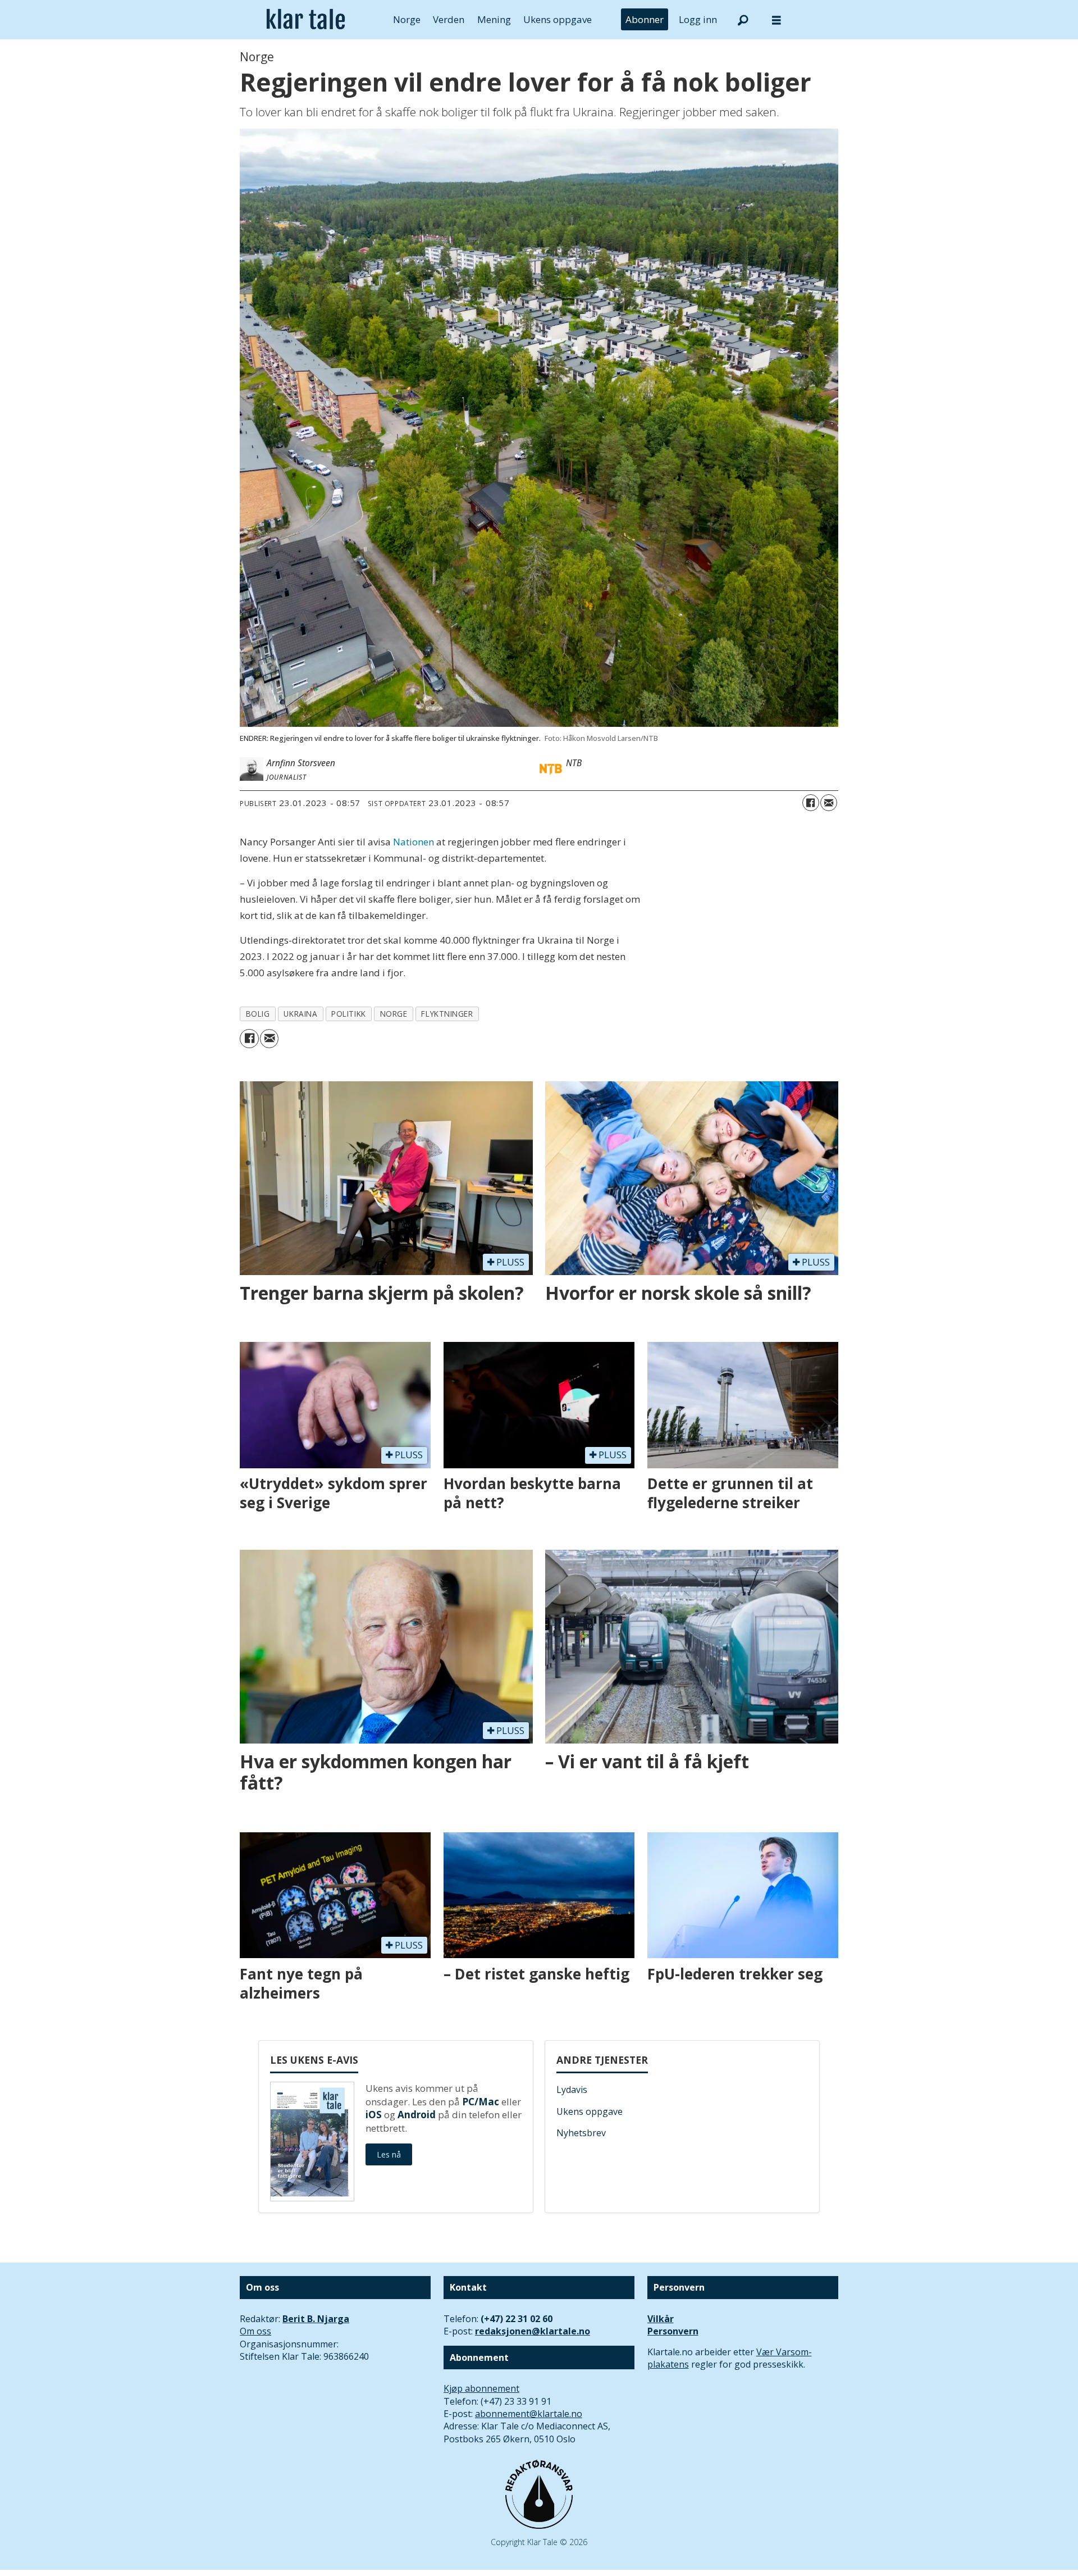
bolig (258, 1014)
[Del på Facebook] (811, 803)
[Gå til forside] (306, 20)
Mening (494, 19)
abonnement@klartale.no (529, 2414)
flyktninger (447, 1014)
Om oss (255, 2331)
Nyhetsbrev (581, 2133)
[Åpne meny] (776, 20)
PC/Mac (481, 2102)
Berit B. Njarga (316, 2319)
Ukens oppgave (558, 19)
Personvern (673, 2331)
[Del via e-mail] (829, 803)
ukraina (300, 1014)
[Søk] (743, 20)
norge (394, 1014)
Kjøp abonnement (481, 2388)
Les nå (389, 2154)
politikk (348, 1014)
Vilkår (661, 2319)
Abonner (645, 19)
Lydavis (572, 2090)
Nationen (414, 842)
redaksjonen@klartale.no (533, 2331)
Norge (407, 19)
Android (417, 2115)
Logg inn (698, 19)
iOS (374, 2115)
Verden (449, 19)
